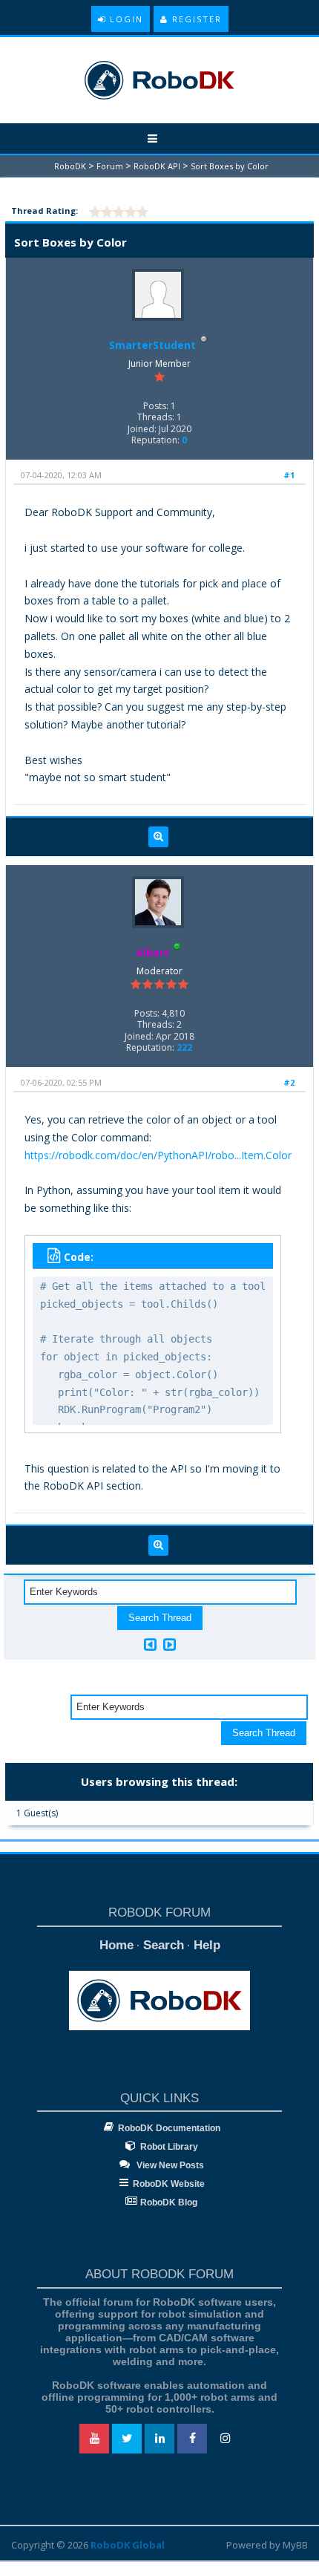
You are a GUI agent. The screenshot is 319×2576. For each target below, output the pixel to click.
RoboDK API (157, 166)
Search (164, 1945)
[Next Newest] (170, 1644)
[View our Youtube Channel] (94, 2439)
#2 (289, 1082)
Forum (110, 166)
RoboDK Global (128, 2545)
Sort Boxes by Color (230, 166)
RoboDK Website (169, 2184)
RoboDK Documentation (169, 2128)
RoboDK (70, 166)
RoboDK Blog (169, 2202)
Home (116, 1945)
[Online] (177, 952)
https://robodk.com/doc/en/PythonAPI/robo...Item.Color (158, 1155)
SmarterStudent (152, 345)
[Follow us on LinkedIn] (159, 2439)
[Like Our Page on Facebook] (192, 2439)
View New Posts (169, 2165)
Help (207, 1945)
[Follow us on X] (127, 2439)
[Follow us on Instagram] (225, 2439)
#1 (289, 475)
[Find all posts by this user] (158, 837)
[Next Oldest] (150, 1644)
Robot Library (169, 2147)
